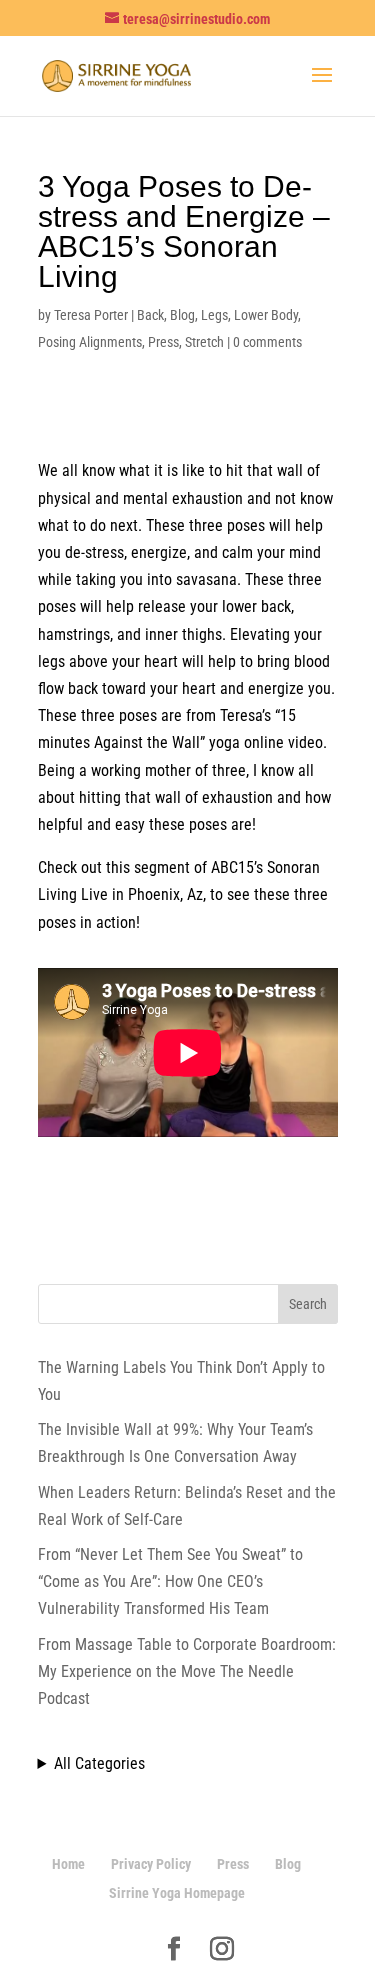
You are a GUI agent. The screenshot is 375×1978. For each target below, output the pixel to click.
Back (150, 315)
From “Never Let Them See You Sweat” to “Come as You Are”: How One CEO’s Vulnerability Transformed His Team (170, 1581)
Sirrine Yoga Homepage (177, 1893)
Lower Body (266, 315)
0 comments (267, 342)
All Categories (99, 1763)
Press (163, 342)
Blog (182, 315)
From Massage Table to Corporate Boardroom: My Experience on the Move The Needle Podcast (187, 1671)
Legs (214, 315)
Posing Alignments (90, 342)
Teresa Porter (91, 315)
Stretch (204, 342)
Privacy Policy (151, 1864)
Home (68, 1864)
